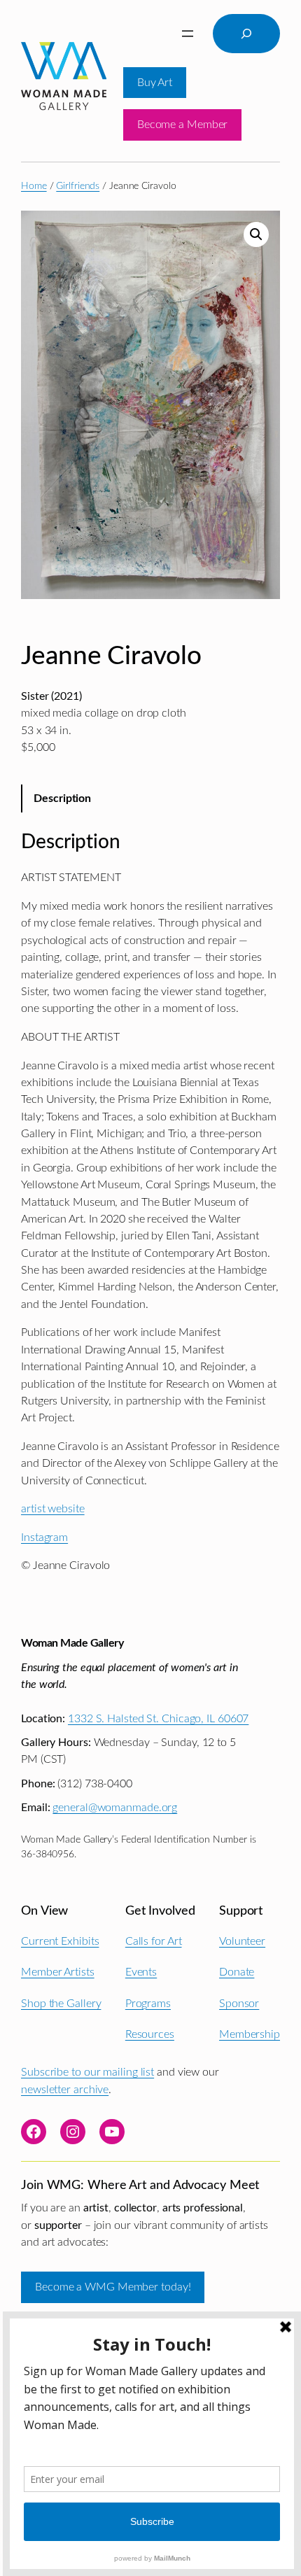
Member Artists (58, 1972)
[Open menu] (188, 34)
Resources (150, 2034)
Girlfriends (78, 186)
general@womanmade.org (115, 1808)
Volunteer (242, 1941)
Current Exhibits (60, 1941)
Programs (148, 2004)
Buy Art (155, 83)
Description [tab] (62, 798)
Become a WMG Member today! (113, 2287)
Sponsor (239, 2004)
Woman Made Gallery (72, 1643)
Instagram (44, 1537)
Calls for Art (154, 1941)
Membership (250, 2034)
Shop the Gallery (61, 2004)
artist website (53, 1509)
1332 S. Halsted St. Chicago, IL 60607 (158, 1719)
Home (34, 186)
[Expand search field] (246, 34)
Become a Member (183, 125)
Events (141, 1972)
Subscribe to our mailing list (87, 2072)
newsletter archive (65, 2090)
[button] (256, 234)
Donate (237, 1972)
